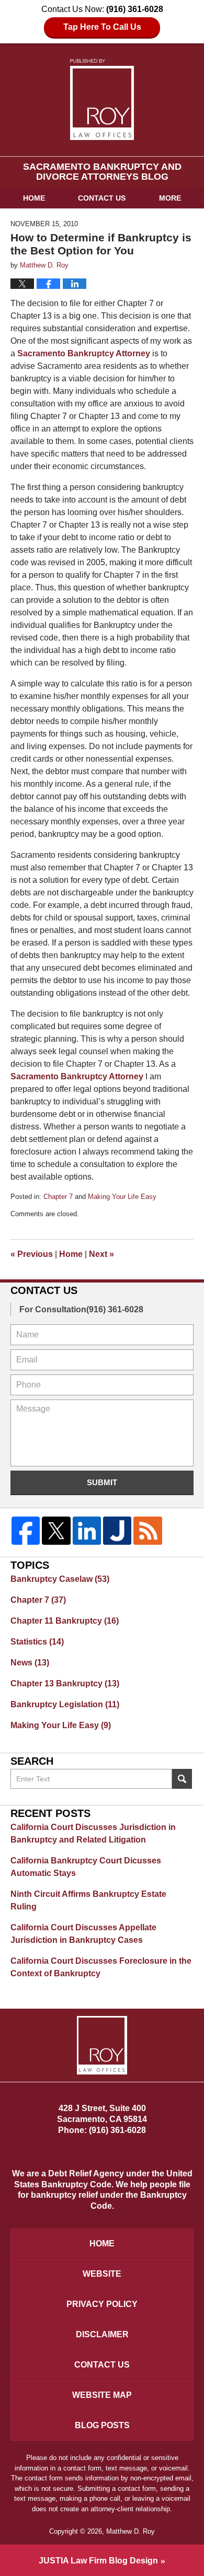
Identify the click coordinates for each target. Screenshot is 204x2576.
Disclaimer (102, 2334)
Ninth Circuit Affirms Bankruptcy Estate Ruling (88, 1900)
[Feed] (148, 1531)
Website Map (102, 2395)
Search (182, 1779)
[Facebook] (26, 1531)
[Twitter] (56, 1531)
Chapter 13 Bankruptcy (65, 1683)
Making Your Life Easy (122, 1197)
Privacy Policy (102, 2304)
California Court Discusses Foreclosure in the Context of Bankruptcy (101, 1967)
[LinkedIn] (87, 1531)
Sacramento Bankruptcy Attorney (84, 353)
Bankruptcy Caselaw (60, 1579)
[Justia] (117, 1531)
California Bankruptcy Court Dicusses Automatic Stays (86, 1867)
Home (34, 198)
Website (102, 2274)
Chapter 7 (58, 1197)
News (30, 1663)
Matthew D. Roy (131, 2531)
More (170, 198)
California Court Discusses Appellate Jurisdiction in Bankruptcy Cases (83, 1934)
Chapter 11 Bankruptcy (65, 1621)
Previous (32, 1254)
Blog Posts (102, 2425)
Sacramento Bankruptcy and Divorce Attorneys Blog (102, 100)
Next (101, 1254)
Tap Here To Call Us (102, 27)
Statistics (37, 1642)
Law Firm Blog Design (98, 2561)
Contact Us (102, 198)
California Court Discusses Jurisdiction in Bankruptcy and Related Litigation (93, 1833)
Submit (102, 1482)
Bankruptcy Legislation (65, 1704)
